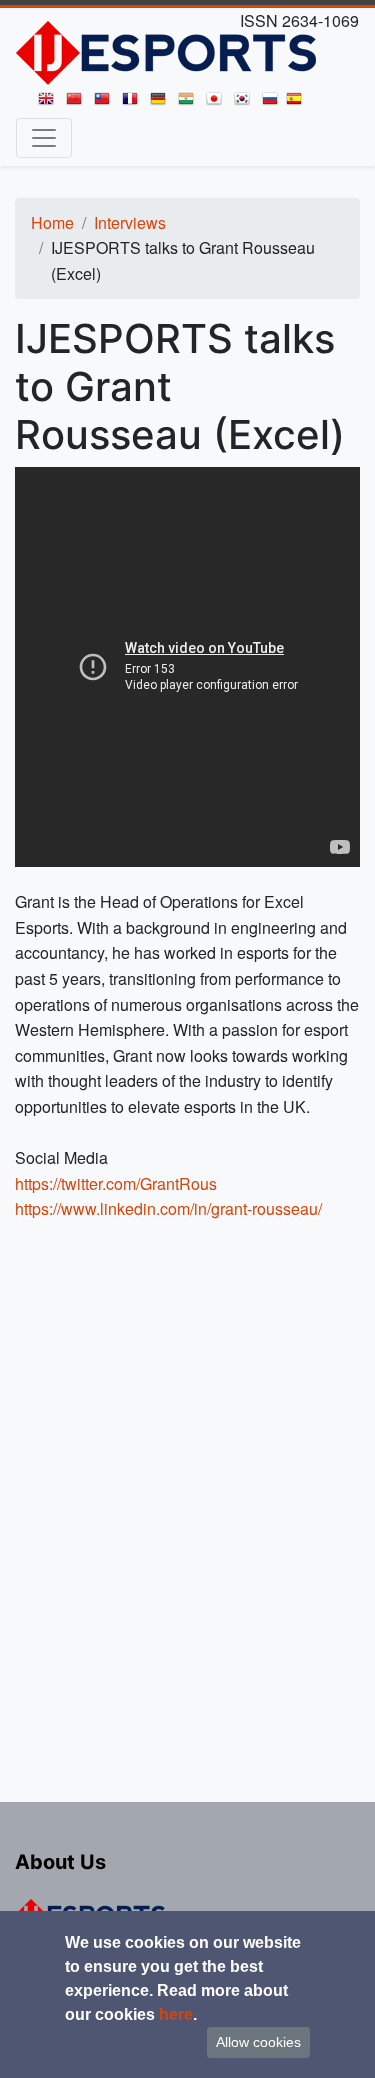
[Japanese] (218, 103)
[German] (162, 103)
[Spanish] (298, 103)
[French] (134, 103)
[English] (50, 103)
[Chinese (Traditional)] (106, 103)
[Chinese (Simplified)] (78, 103)
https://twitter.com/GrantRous (116, 1183)
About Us (60, 1862)
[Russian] (274, 103)
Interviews (130, 222)
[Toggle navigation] (44, 138)
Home (52, 222)
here (176, 2014)
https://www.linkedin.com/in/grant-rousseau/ (168, 1208)
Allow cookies (258, 2042)
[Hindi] (190, 103)
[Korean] (246, 103)
